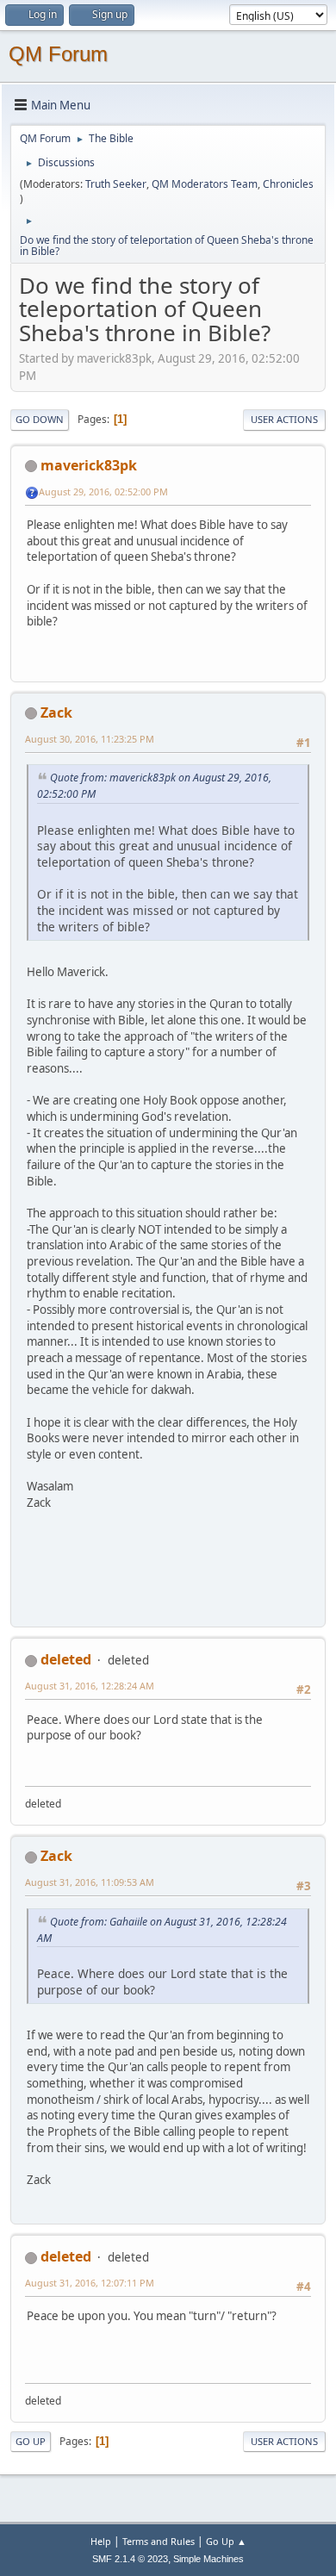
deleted (66, 1659)
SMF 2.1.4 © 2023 (130, 2559)
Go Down (40, 419)
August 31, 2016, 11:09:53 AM (90, 1882)
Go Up (31, 2441)
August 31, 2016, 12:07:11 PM (90, 2283)
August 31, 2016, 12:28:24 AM (90, 1686)
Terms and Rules (159, 2541)
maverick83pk (89, 465)
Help (101, 2541)
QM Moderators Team (205, 184)
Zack (56, 712)
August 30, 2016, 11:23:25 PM (90, 739)
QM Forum (58, 54)
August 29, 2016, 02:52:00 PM (103, 492)
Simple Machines (208, 2559)
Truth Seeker (116, 184)
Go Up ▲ (226, 2541)
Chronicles (288, 184)
